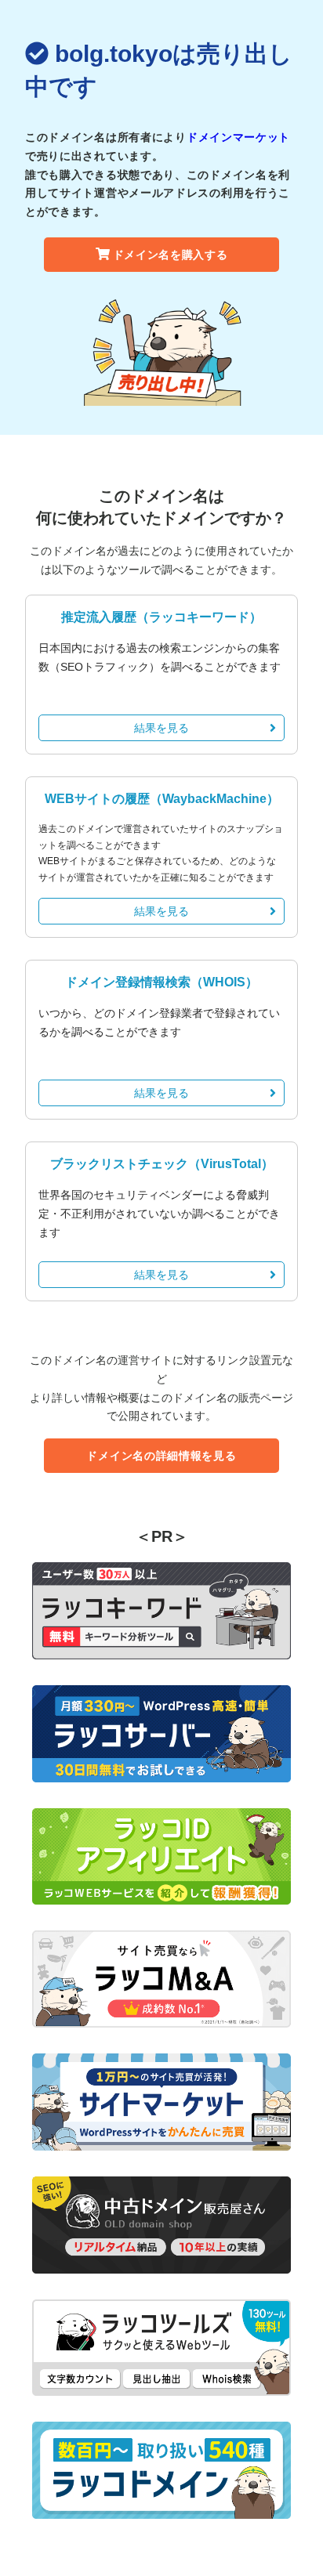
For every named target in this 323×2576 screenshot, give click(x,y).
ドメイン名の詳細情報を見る (161, 1456)
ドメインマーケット (238, 137)
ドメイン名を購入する (171, 255)
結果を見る (161, 728)
